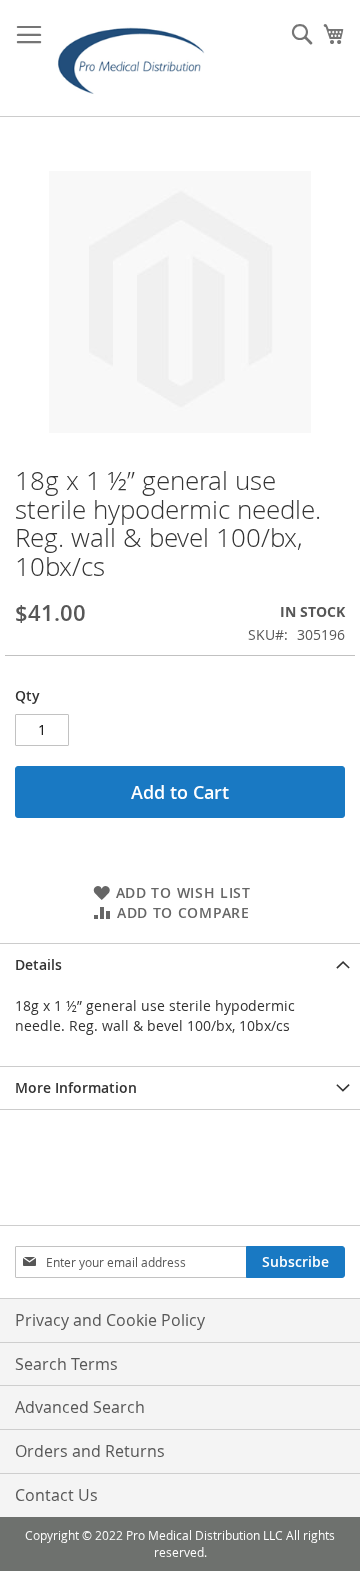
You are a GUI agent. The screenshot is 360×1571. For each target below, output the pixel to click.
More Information (76, 1087)
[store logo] (137, 58)
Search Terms (66, 1364)
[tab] (180, 964)
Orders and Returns (90, 1451)
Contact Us (56, 1495)
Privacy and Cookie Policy (110, 1320)
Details (38, 964)
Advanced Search (80, 1407)
